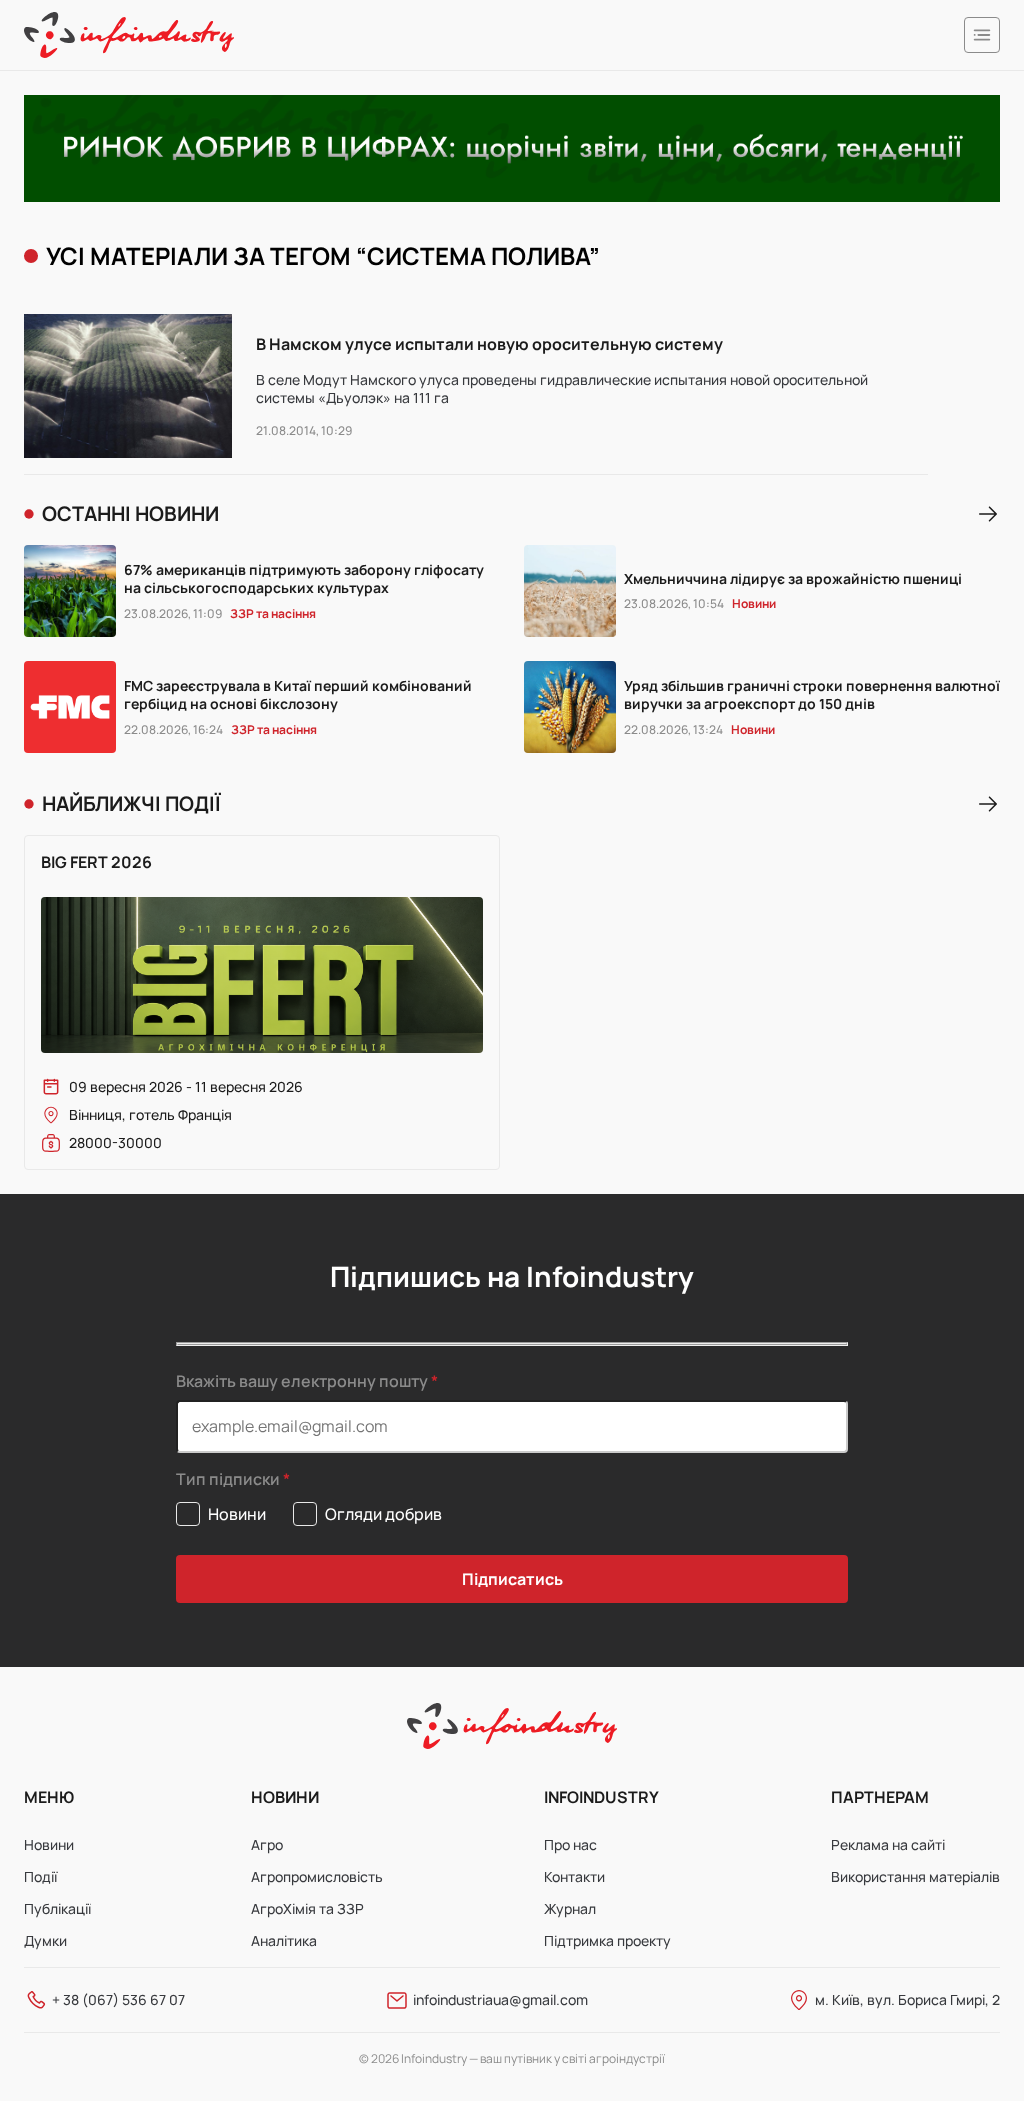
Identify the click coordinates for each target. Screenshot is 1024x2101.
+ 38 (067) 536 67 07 (118, 1999)
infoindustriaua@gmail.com (500, 1999)
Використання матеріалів (915, 1876)
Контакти (574, 1876)
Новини (49, 1844)
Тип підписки (228, 1479)
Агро (267, 1844)
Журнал (570, 1908)
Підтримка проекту (607, 1940)
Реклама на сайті (888, 1844)
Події (40, 1876)
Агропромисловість (317, 1876)
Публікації (57, 1908)
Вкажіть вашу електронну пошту (302, 1381)
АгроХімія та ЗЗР (307, 1908)
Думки (45, 1940)
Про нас (570, 1844)
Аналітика (284, 1940)
